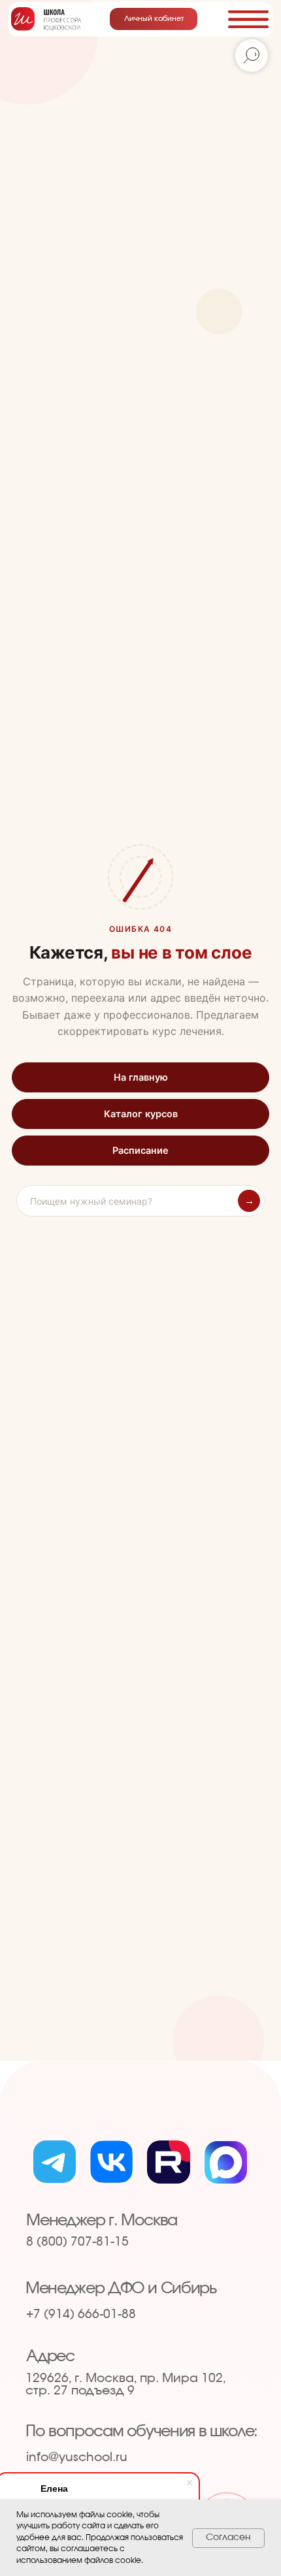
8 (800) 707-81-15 (77, 2242)
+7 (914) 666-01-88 (81, 2314)
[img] (46, 19)
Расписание (140, 1151)
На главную (141, 1077)
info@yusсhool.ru (77, 2457)
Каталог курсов (141, 1114)
